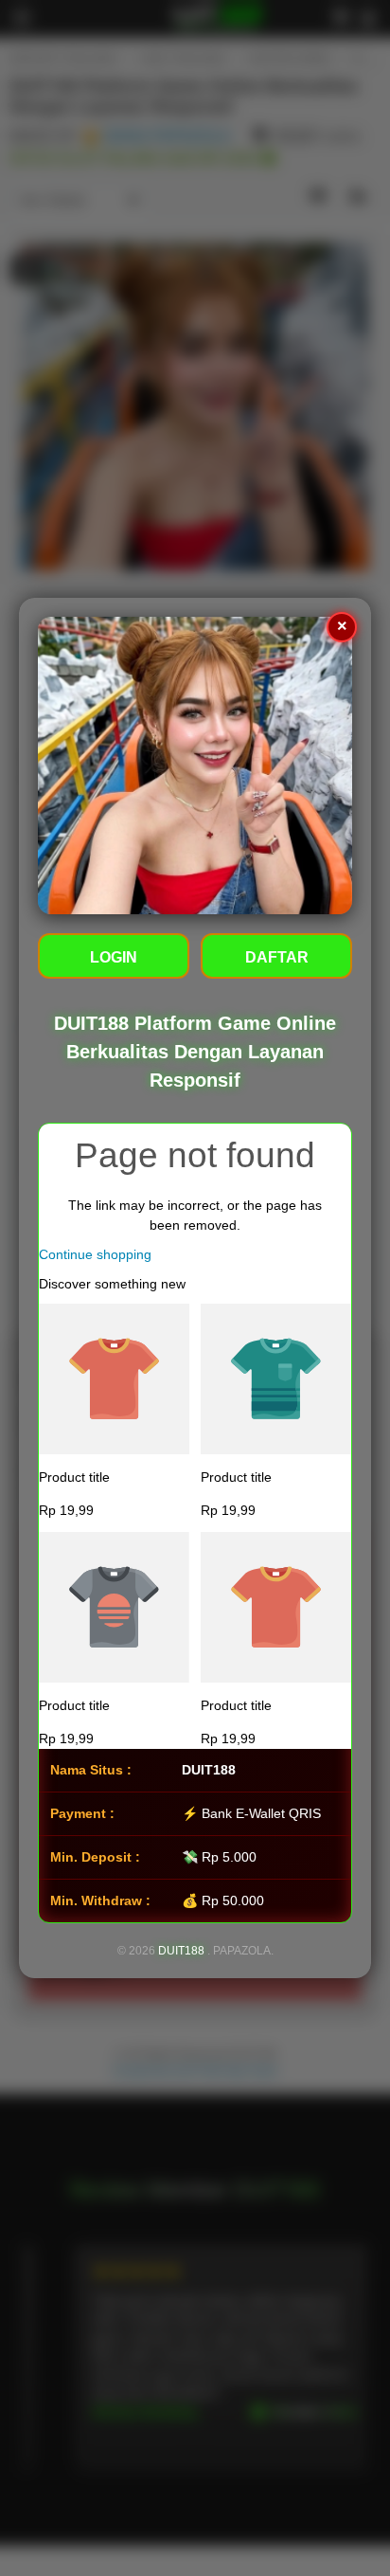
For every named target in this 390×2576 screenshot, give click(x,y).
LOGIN (114, 957)
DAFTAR (277, 957)
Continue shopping (95, 1254)
